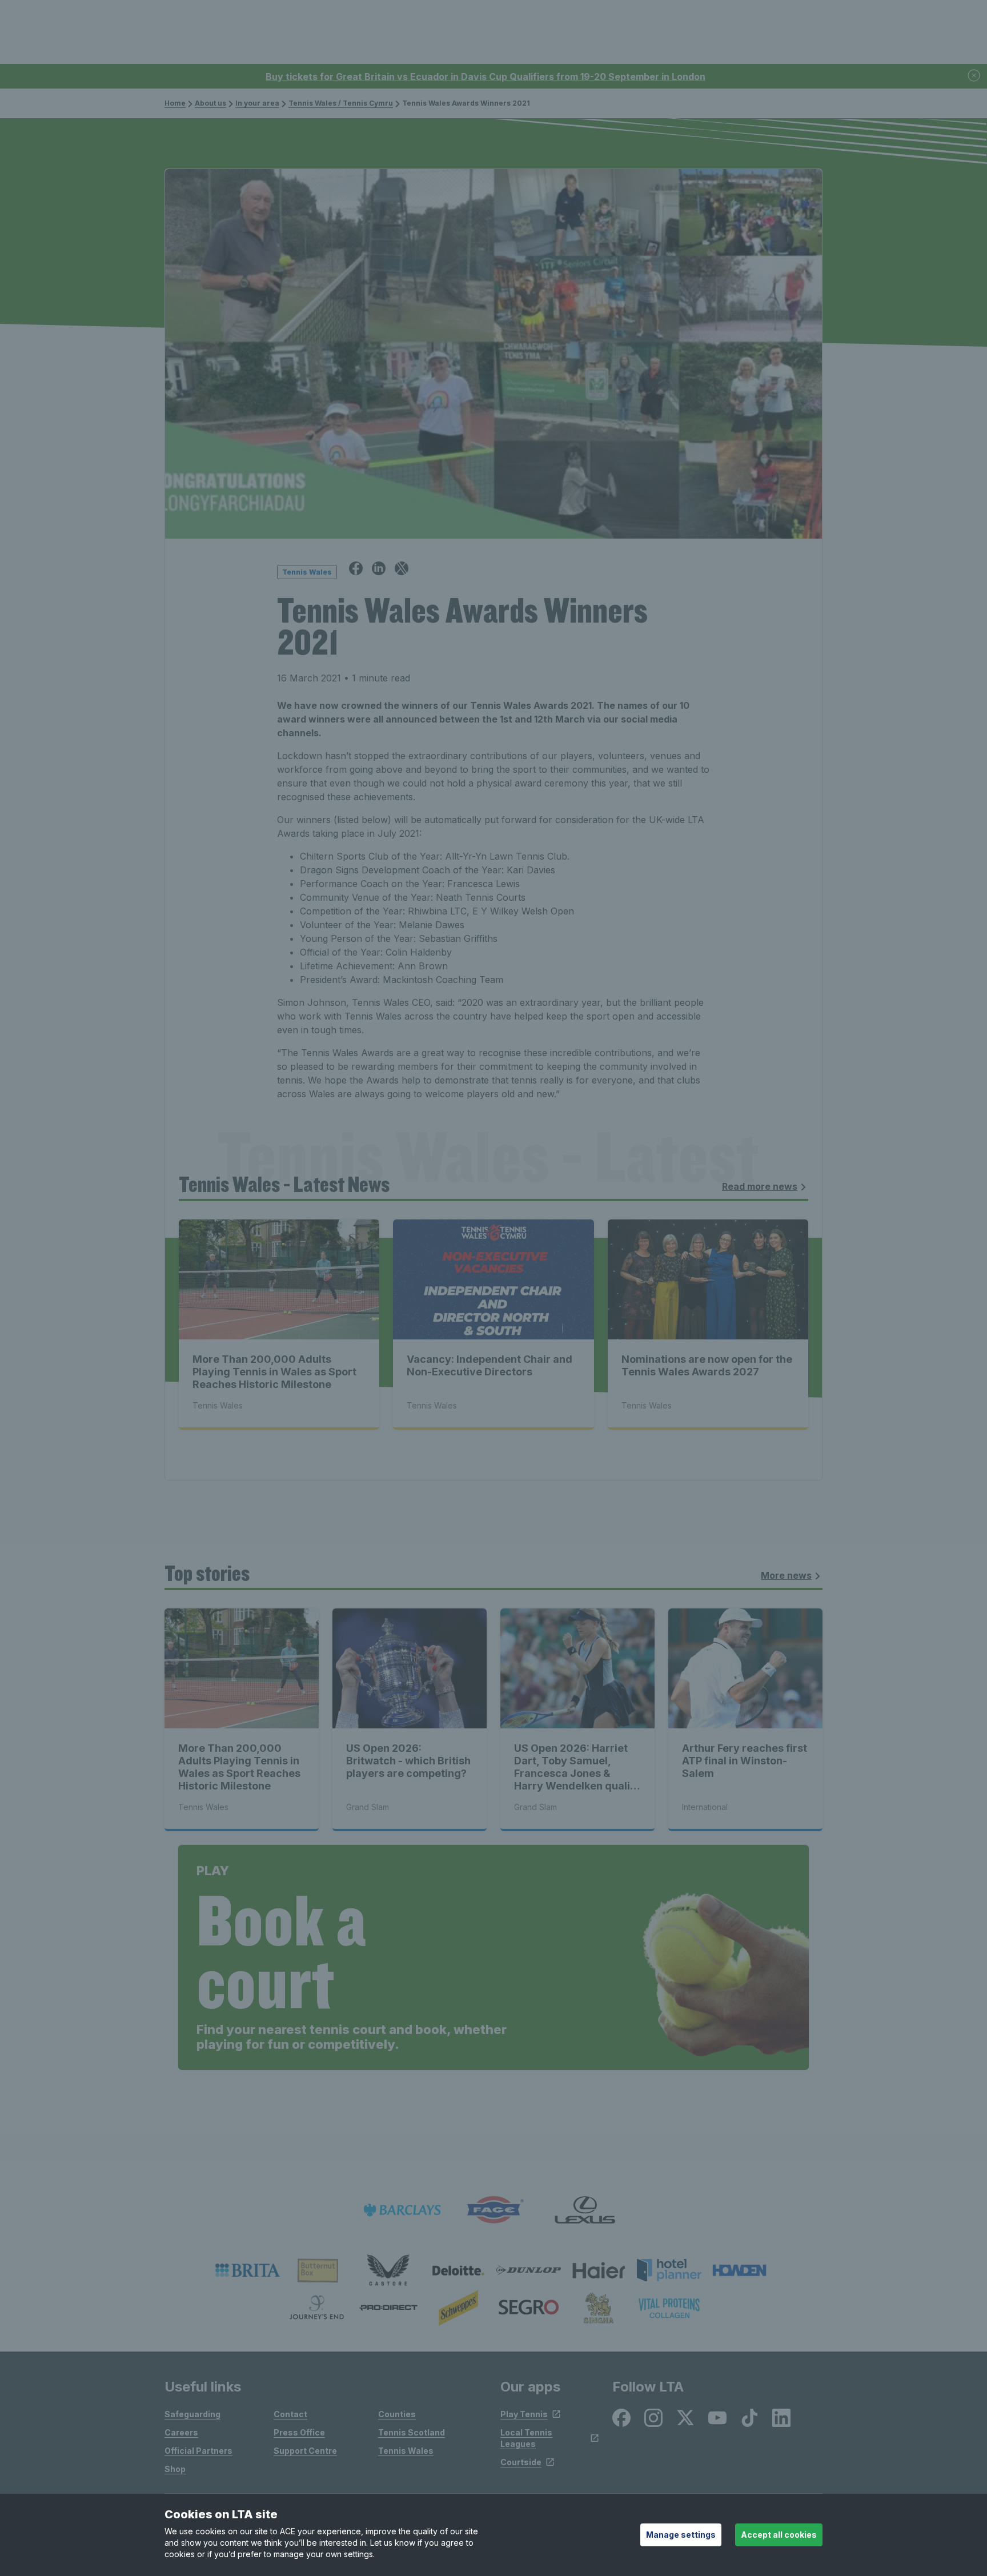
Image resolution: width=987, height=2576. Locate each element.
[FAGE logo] (493, 2210)
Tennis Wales (406, 2451)
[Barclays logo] (402, 2210)
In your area (257, 103)
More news (786, 1575)
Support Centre (305, 2451)
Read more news (760, 1186)
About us (210, 103)
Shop (175, 2469)
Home (175, 103)
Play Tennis (524, 2414)
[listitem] (248, 2270)
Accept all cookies (779, 2535)
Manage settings (681, 2535)
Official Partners (198, 2451)
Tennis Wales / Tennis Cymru (341, 103)
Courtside (521, 2462)
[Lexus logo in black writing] (585, 2210)
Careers (181, 2432)
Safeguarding (192, 2414)
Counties (397, 2414)
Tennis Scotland (412, 2432)
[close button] (974, 76)
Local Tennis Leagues (526, 2438)
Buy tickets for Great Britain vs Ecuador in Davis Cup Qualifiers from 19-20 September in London (486, 77)
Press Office (299, 2432)
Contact (290, 2414)
